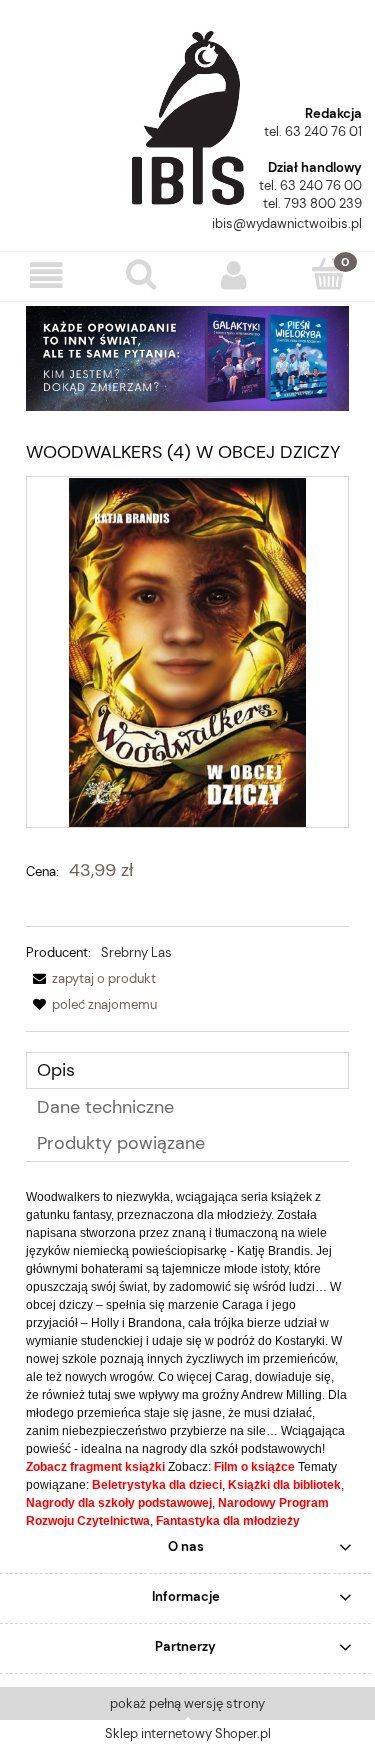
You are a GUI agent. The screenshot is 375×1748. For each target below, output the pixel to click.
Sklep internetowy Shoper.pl (188, 1733)
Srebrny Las (136, 952)
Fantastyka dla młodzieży (228, 1521)
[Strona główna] (188, 111)
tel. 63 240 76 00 (310, 185)
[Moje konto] (235, 275)
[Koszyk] (328, 274)
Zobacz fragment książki (95, 1467)
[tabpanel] (187, 1359)
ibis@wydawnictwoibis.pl (287, 223)
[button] (47, 275)
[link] (187, 358)
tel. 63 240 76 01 (313, 131)
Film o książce (254, 1467)
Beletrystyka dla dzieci (157, 1485)
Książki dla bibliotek (284, 1485)
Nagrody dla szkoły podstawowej (119, 1503)
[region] (187, 358)
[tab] (187, 1070)
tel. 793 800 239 (312, 203)
